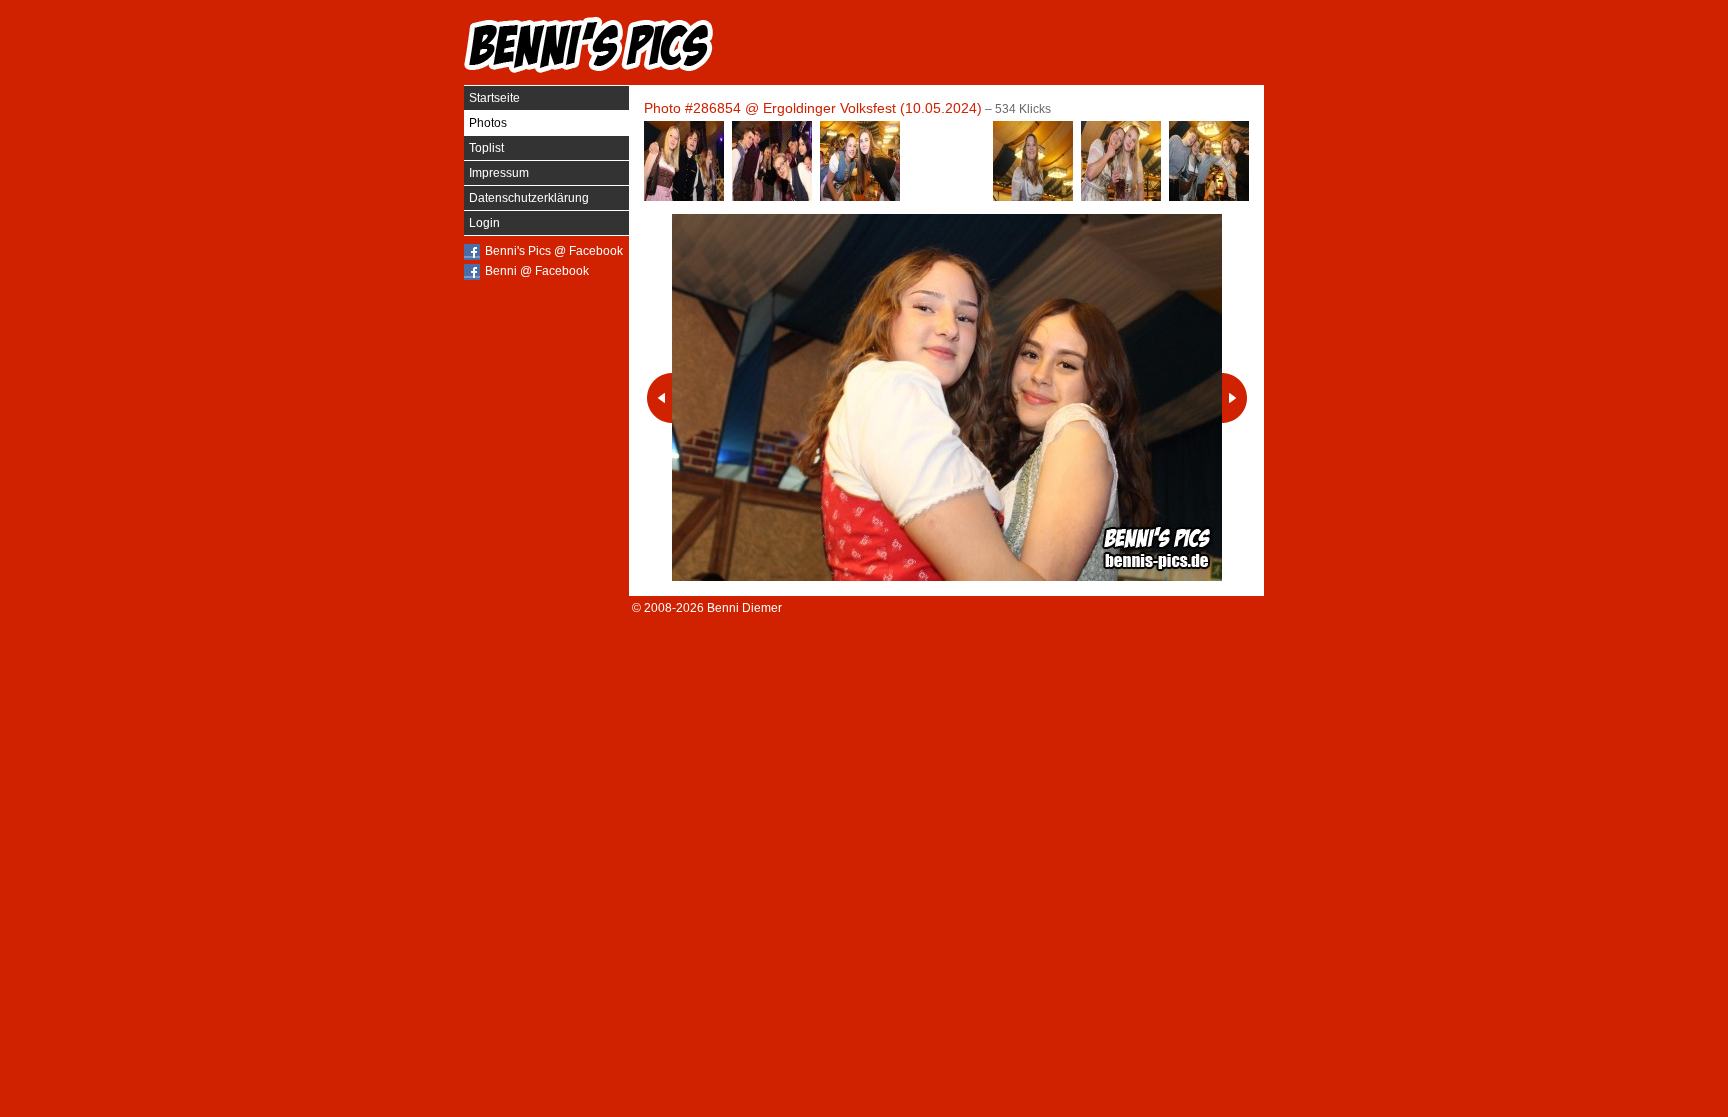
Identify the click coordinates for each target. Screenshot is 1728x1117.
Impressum (499, 173)
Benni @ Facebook (537, 271)
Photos (488, 123)
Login (484, 223)
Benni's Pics (589, 45)
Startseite (494, 98)
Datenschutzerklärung (529, 198)
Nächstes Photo (1234, 398)
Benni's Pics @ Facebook (554, 251)
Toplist (486, 148)
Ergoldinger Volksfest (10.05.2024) (872, 108)
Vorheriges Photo (659, 398)
